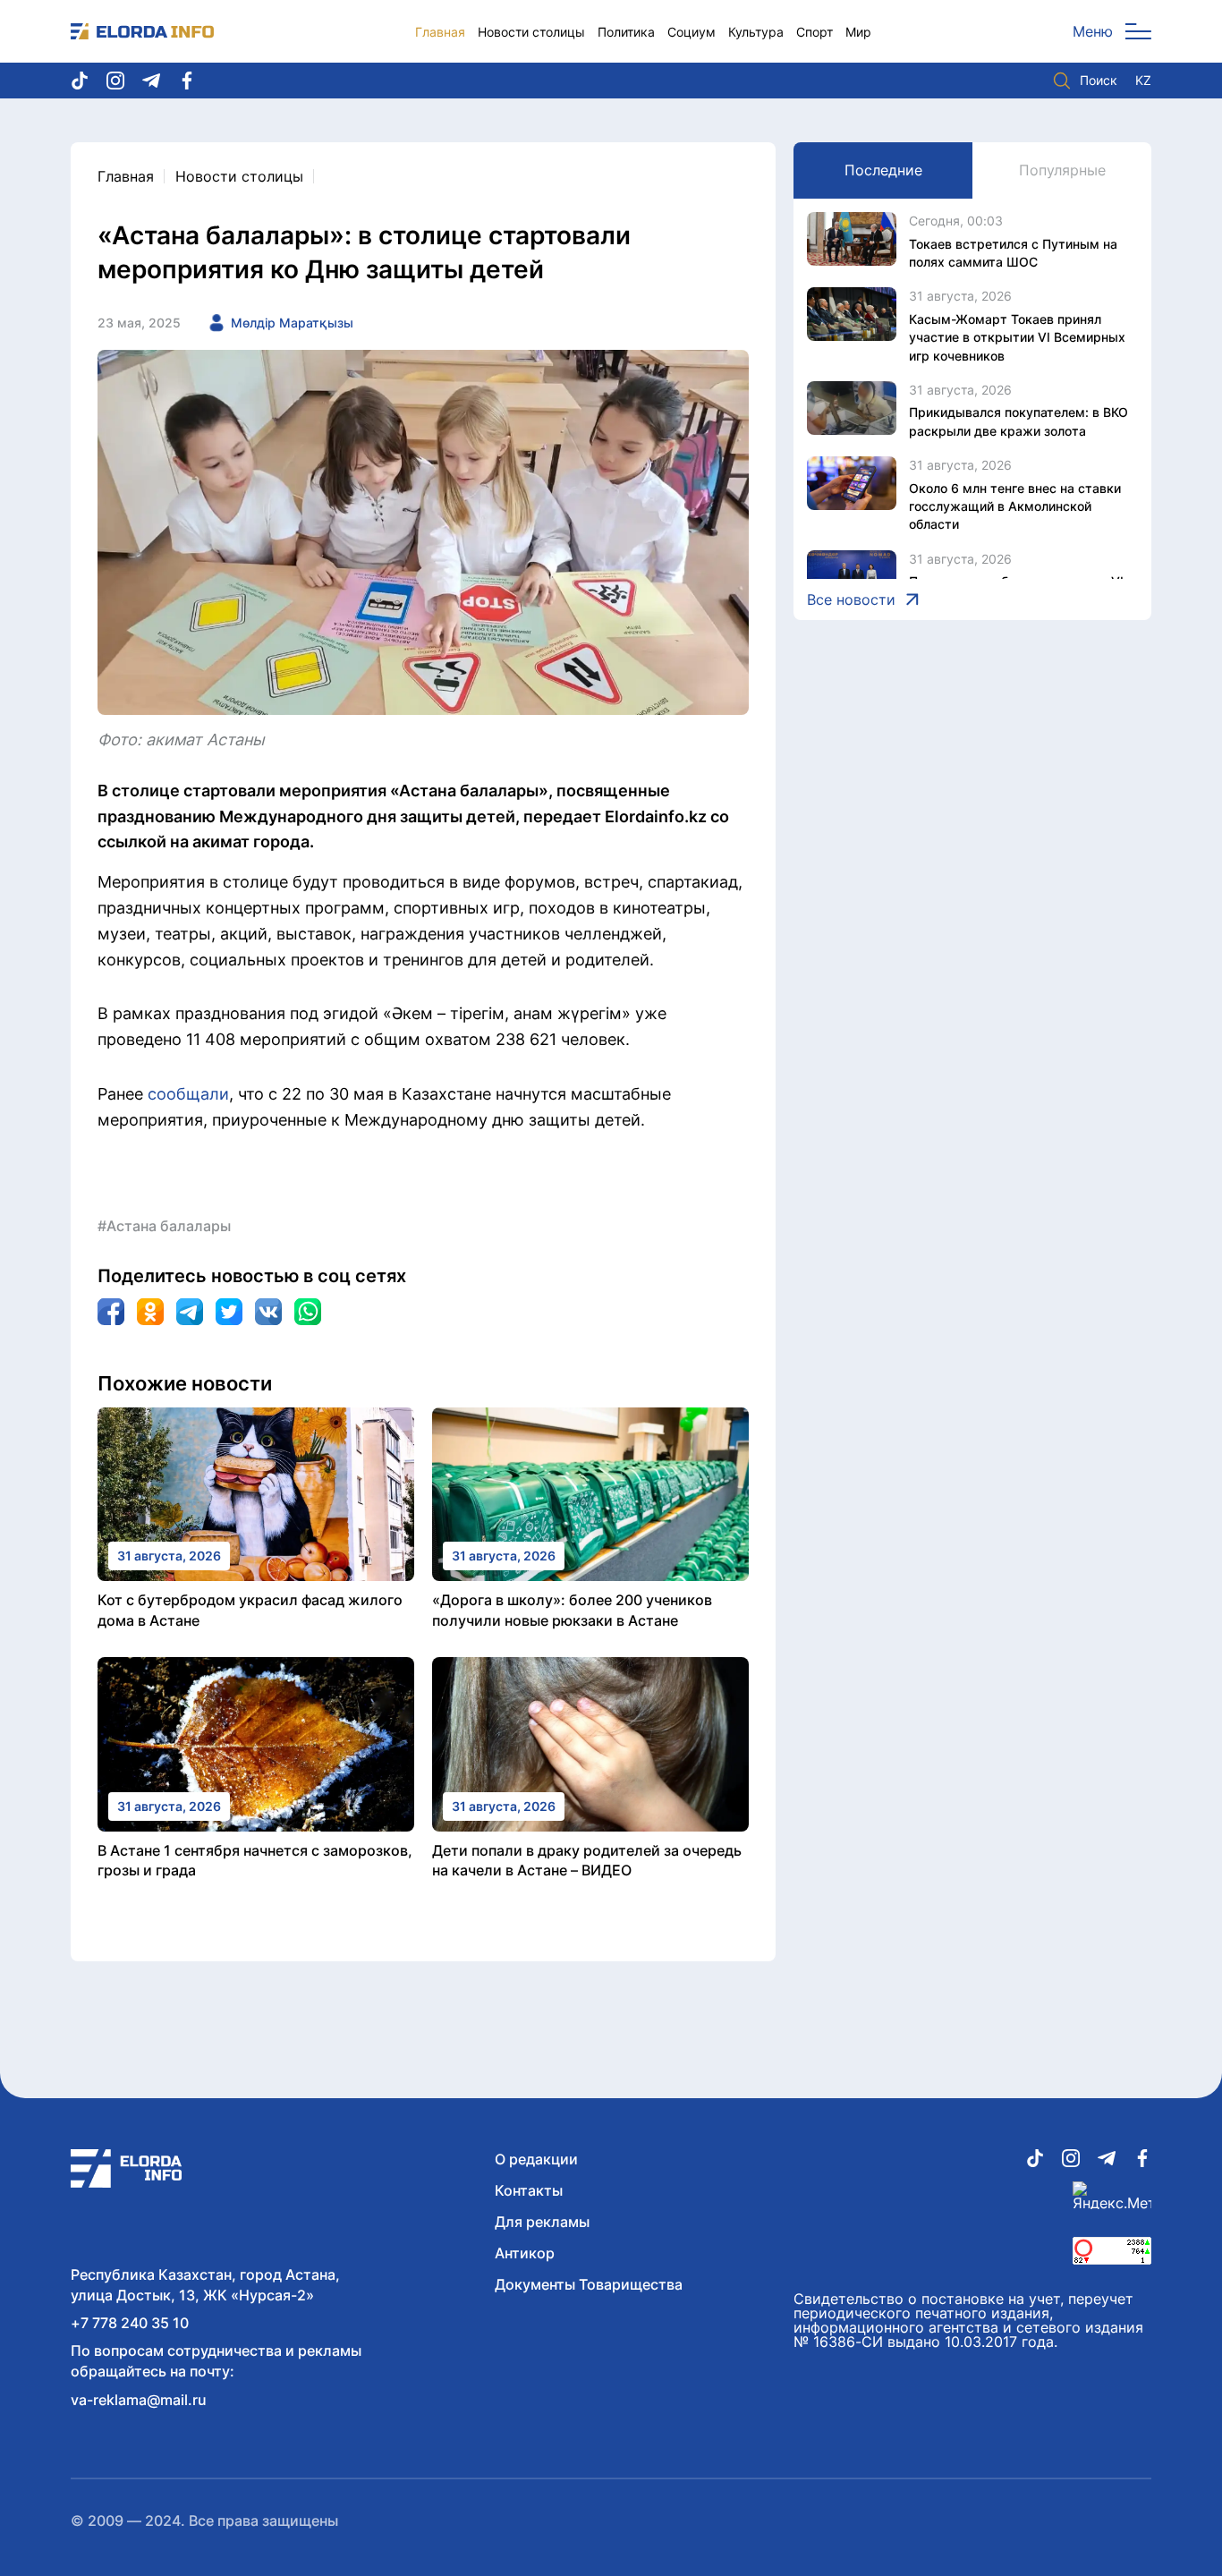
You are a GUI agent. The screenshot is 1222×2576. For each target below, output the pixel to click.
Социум (692, 32)
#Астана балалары (164, 1226)
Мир (858, 32)
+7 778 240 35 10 (130, 2323)
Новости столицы (531, 32)
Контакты (529, 2190)
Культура (756, 32)
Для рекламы (542, 2222)
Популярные (1062, 170)
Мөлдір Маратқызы (292, 323)
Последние (883, 170)
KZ (1143, 81)
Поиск (1099, 80)
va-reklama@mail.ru (139, 2400)
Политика (626, 32)
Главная (440, 32)
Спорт (815, 32)
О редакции (536, 2159)
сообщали (188, 1094)
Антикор (525, 2253)
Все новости (851, 599)
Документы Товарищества (589, 2284)
